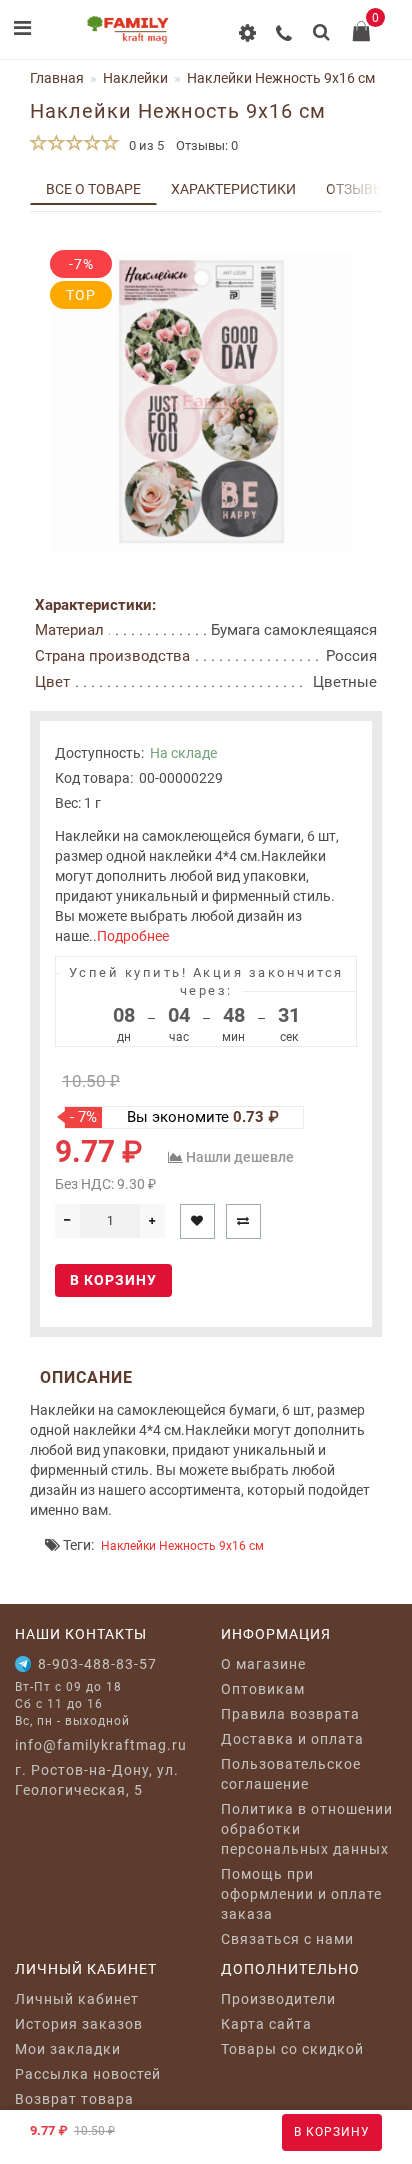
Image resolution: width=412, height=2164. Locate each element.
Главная (57, 78)
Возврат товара (74, 2099)
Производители (278, 1999)
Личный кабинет (77, 1999)
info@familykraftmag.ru (101, 1745)
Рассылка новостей (88, 2074)
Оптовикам (263, 1689)
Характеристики (233, 189)
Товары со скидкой (292, 2049)
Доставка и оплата (292, 1739)
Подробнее (133, 936)
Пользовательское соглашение (291, 1774)
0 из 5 (143, 145)
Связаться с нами (287, 1939)
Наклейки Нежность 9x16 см (182, 1546)
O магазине (263, 1664)
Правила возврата (290, 1714)
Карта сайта (266, 2024)
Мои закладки (68, 2049)
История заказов (79, 2024)
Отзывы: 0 (207, 145)
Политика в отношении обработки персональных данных (307, 1829)
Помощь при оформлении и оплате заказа (301, 1894)
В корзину (332, 2132)
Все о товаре (93, 189)
